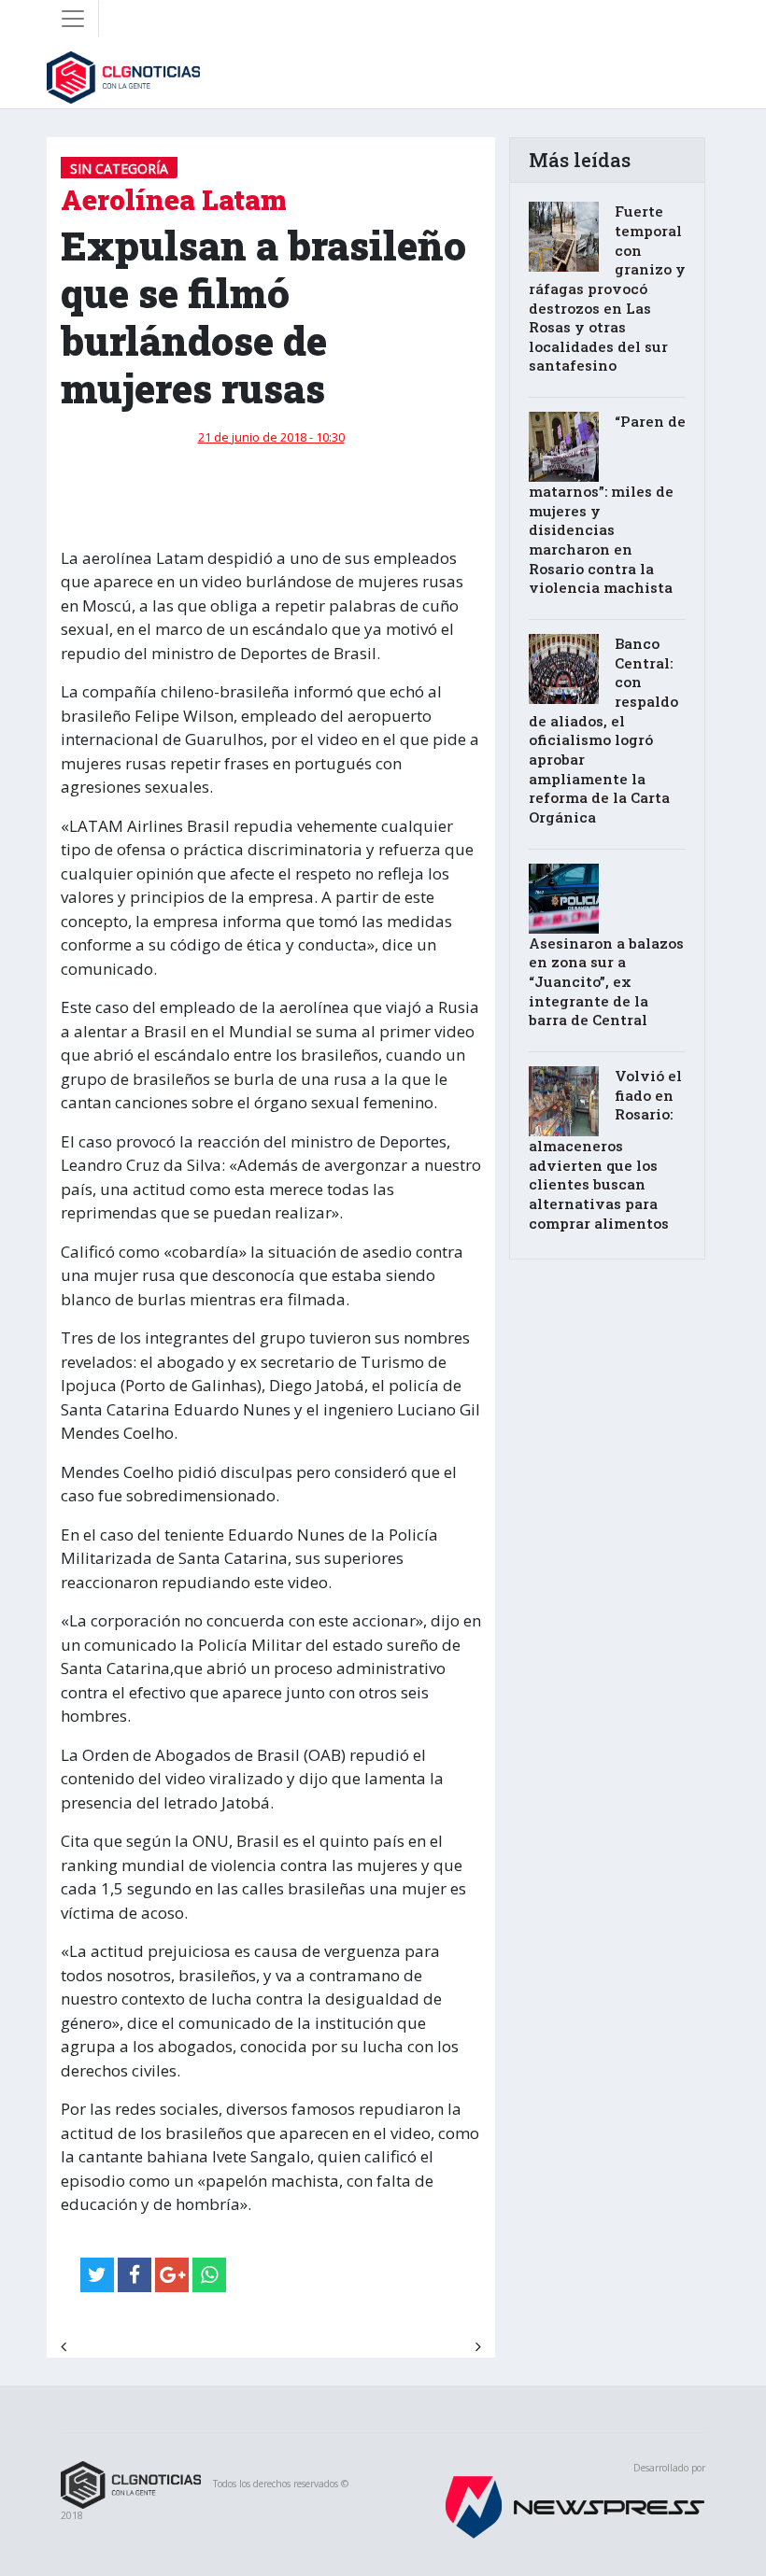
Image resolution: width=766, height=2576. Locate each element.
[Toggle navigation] (73, 19)
